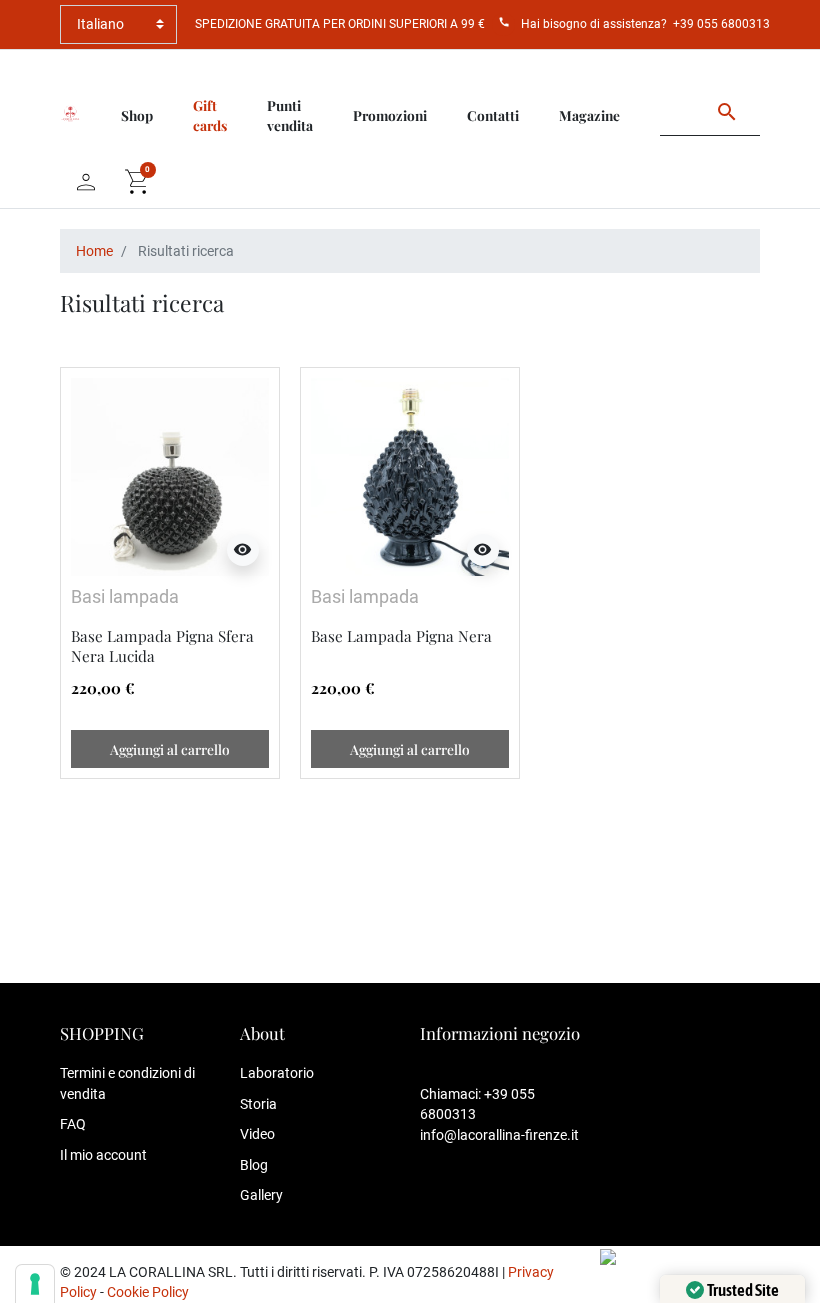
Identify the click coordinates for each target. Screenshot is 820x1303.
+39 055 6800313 (721, 24)
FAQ (73, 1124)
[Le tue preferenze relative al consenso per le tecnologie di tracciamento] (35, 1284)
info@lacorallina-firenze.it (499, 1135)
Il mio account (103, 1155)
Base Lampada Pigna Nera (401, 636)
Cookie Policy (148, 1292)
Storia (258, 1104)
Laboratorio (277, 1073)
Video (257, 1134)
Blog (254, 1165)
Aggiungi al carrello (170, 749)
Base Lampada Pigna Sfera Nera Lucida (162, 646)
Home (94, 251)
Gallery (261, 1195)
